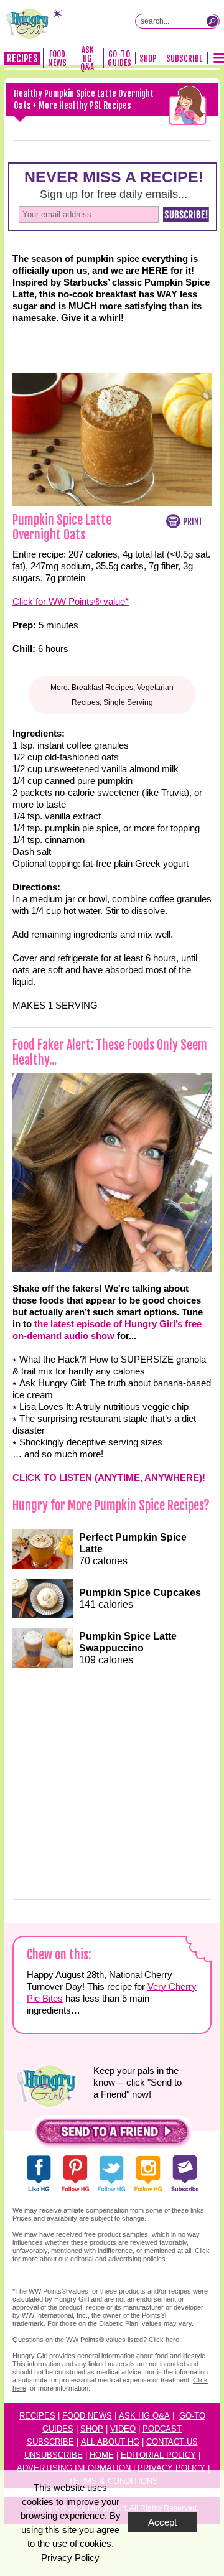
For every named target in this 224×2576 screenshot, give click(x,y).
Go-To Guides (119, 58)
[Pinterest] (90, 140)
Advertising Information (74, 2468)
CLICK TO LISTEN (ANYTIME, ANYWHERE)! (109, 1477)
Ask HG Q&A (87, 58)
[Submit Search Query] (212, 21)
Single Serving (128, 702)
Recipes (22, 58)
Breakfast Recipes (102, 688)
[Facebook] (47, 140)
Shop (148, 58)
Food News (57, 58)
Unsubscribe (54, 2455)
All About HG (110, 2442)
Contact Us (172, 2442)
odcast (165, 2429)
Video (123, 2429)
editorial (82, 2259)
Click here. (165, 2340)
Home (102, 2455)
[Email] (177, 140)
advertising (125, 2259)
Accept (162, 2522)
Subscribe (184, 58)
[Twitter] (134, 140)
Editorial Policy (158, 2455)
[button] (112, 2135)
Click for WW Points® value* (71, 601)
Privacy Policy (171, 2468)
